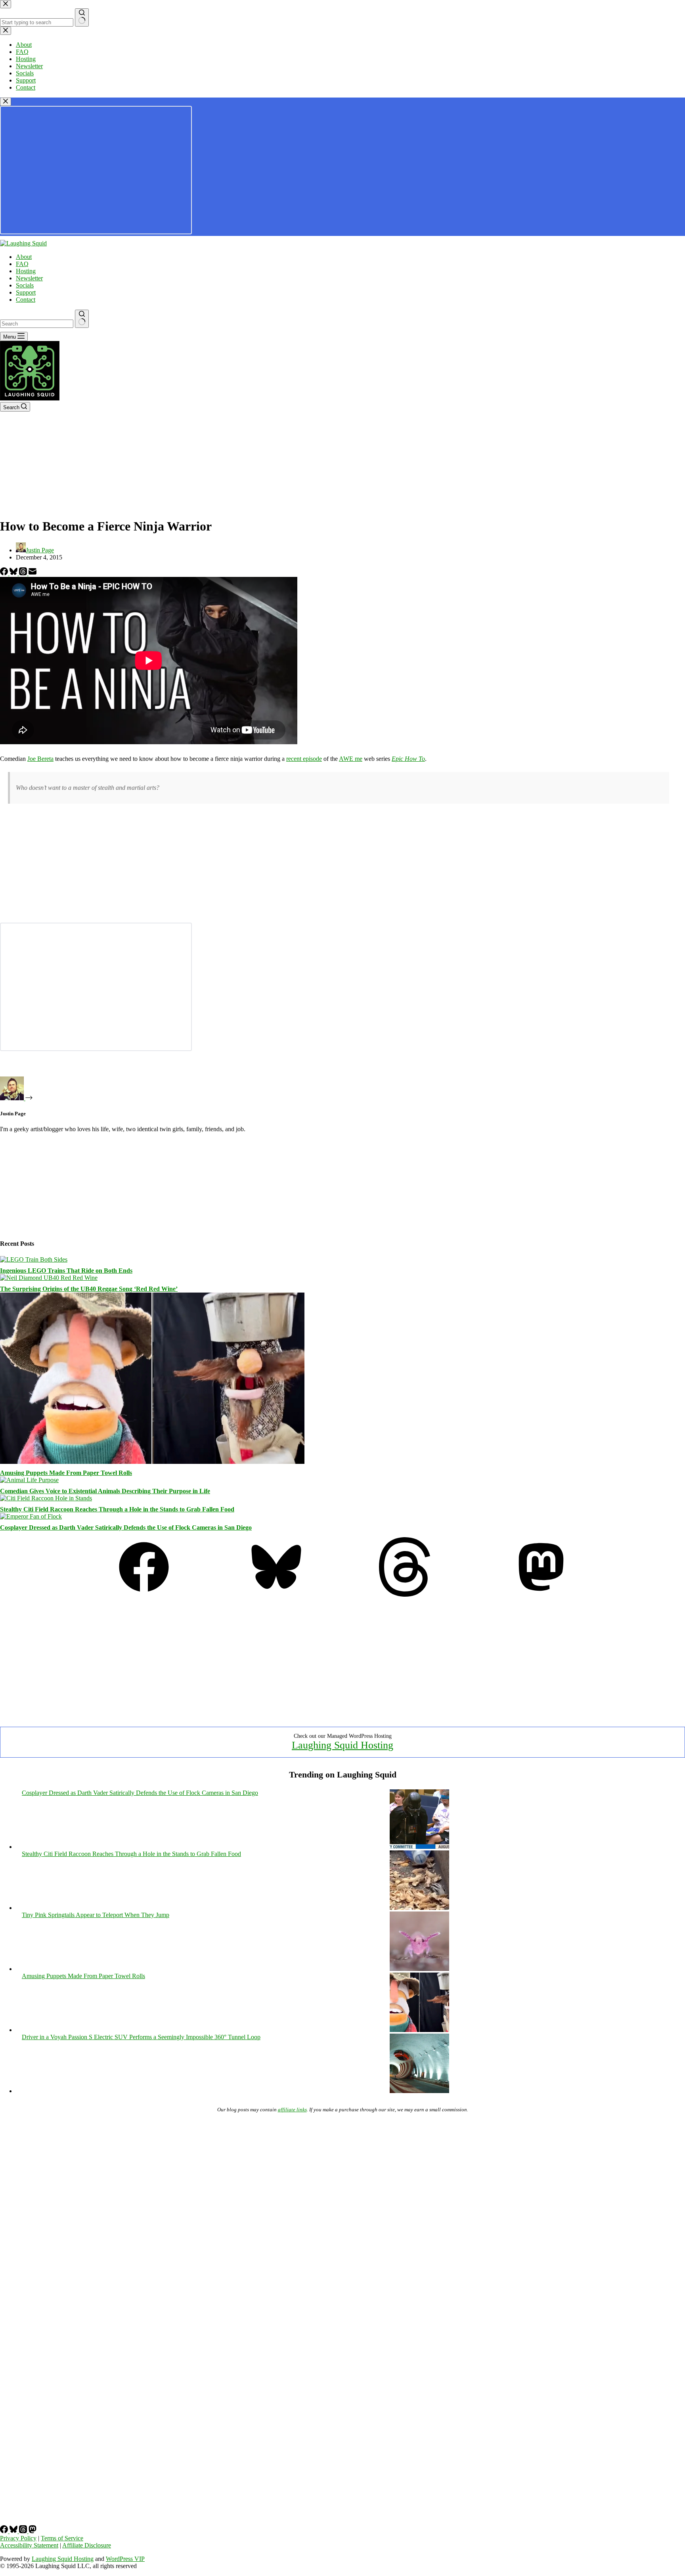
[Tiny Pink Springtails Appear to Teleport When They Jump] (419, 1969)
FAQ (22, 264)
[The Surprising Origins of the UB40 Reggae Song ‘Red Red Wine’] (49, 1278)
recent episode (304, 759)
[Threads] (24, 573)
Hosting (26, 271)
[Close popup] (6, 102)
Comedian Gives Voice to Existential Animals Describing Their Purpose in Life (105, 1491)
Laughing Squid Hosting (342, 1745)
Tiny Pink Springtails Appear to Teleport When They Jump (96, 1915)
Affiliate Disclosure (87, 2545)
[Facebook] (5, 573)
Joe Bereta (40, 759)
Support (26, 292)
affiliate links (292, 2110)
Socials (25, 285)
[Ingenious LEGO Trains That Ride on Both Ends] (34, 1259)
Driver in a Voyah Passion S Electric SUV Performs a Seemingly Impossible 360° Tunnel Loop (141, 2037)
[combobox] (37, 324)
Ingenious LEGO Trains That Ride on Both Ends (66, 1271)
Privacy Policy (18, 2538)
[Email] (33, 573)
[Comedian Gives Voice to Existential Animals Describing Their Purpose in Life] (29, 1480)
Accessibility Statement (29, 2545)
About (24, 257)
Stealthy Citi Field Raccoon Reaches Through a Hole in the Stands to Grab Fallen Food (117, 1509)
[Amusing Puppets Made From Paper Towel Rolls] (152, 1462)
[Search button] (82, 319)
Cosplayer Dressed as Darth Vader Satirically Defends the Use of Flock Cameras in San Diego (126, 1527)
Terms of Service (62, 2538)
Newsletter (29, 278)
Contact (26, 300)
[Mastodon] (541, 1594)
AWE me (351, 759)
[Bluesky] (14, 573)
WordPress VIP (125, 2559)
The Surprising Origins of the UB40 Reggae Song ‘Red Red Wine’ (89, 1289)
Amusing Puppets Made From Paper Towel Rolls (66, 1473)
